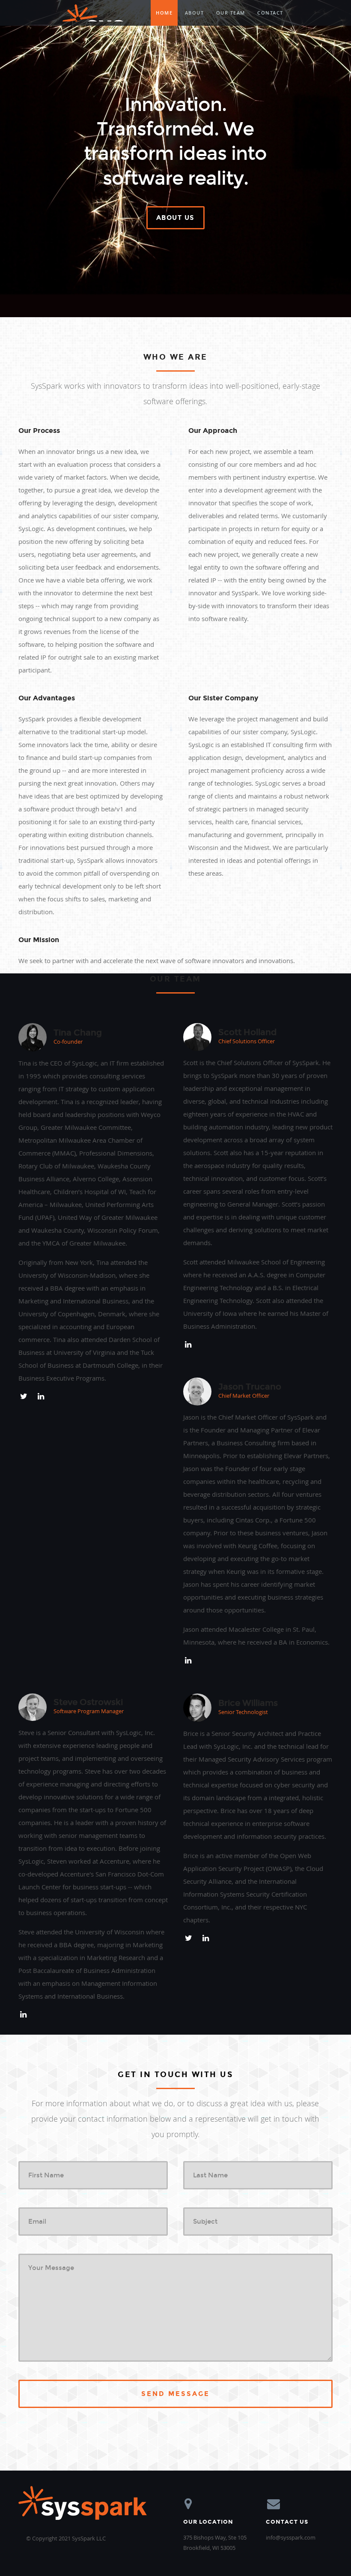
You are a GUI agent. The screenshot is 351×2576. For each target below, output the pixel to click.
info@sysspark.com (291, 2537)
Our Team (231, 13)
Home (164, 13)
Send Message (175, 2394)
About (195, 13)
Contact (270, 13)
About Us (175, 218)
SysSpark (95, 13)
